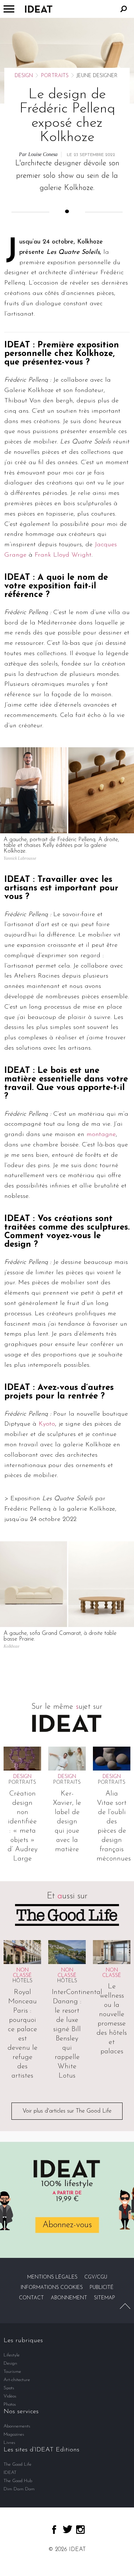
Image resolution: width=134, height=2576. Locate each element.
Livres (9, 2443)
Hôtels (23, 1981)
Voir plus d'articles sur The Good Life (67, 2111)
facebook (54, 2530)
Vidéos (10, 2396)
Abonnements (17, 2426)
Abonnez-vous (67, 2225)
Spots (9, 2388)
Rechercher (124, 9)
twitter (68, 2529)
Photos (10, 2404)
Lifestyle (12, 2355)
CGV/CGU (96, 2277)
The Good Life (18, 2464)
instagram (80, 2530)
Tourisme (12, 2372)
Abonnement (69, 2298)
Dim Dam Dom (19, 2489)
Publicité (102, 2288)
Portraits (55, 76)
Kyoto (47, 1424)
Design (24, 76)
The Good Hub (18, 2481)
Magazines (14, 2434)
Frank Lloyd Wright (63, 555)
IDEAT (10, 2473)
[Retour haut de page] (125, 2306)
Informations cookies (52, 2288)
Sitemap (105, 2298)
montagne (101, 1135)
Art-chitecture (17, 2380)
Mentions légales (52, 2277)
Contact (31, 2298)
